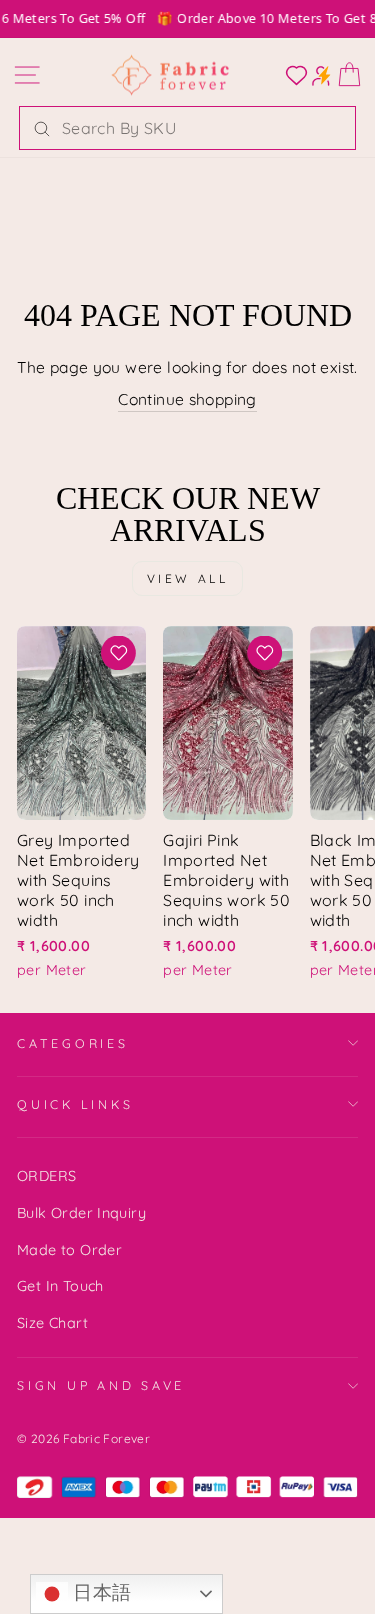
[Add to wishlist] (119, 653)
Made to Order (69, 1250)
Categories (73, 1043)
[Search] (42, 128)
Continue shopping (187, 399)
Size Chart (52, 1323)
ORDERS (46, 1176)
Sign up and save (101, 1385)
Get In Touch (60, 1286)
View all (188, 578)
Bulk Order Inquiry (81, 1213)
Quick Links (75, 1104)
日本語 (100, 1592)
